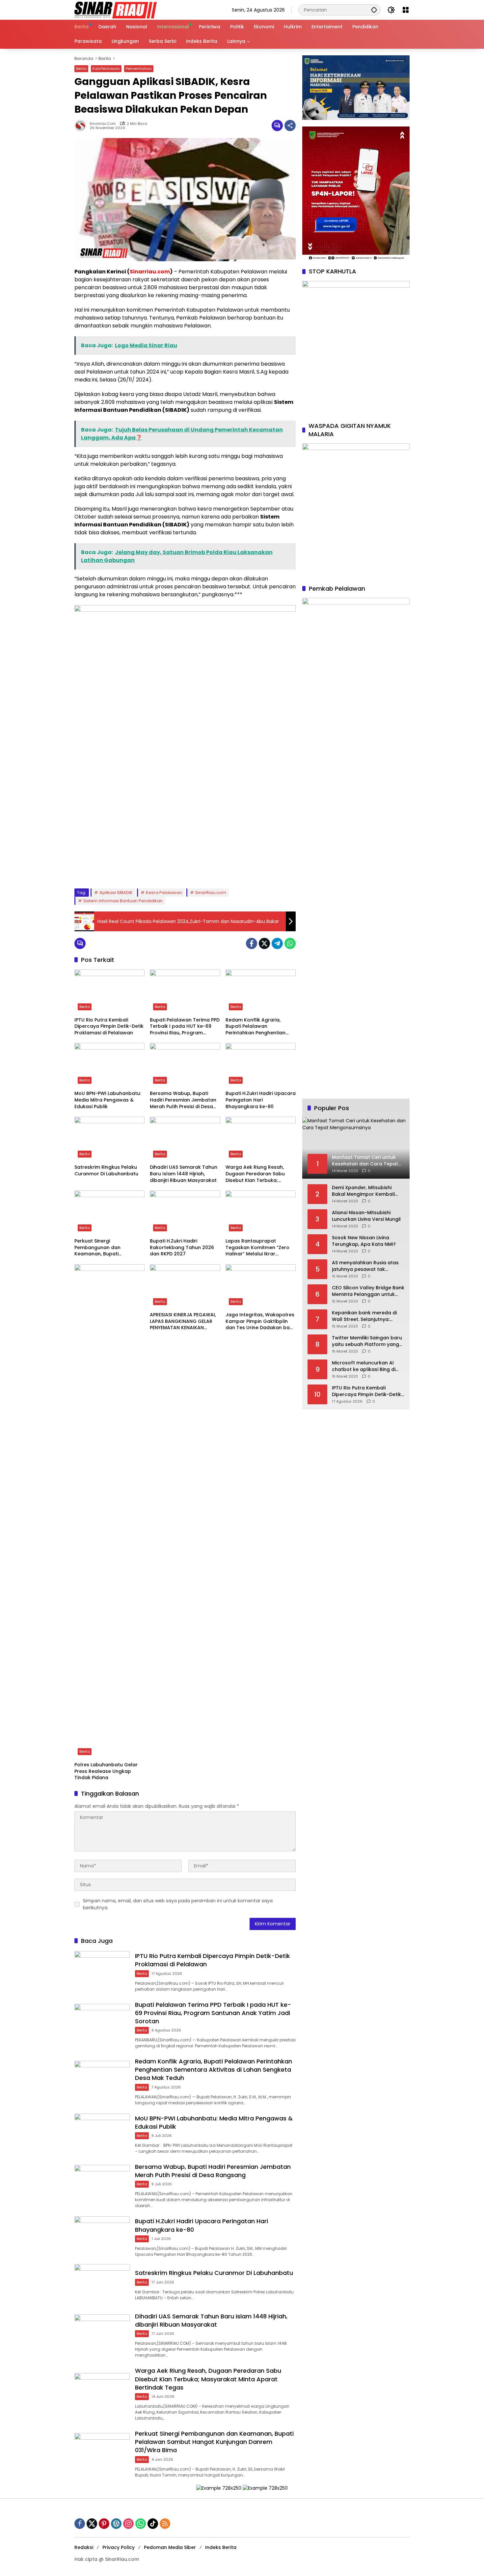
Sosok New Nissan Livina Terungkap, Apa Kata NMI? (364, 1241)
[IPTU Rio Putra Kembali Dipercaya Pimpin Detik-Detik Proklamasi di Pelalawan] (109, 992)
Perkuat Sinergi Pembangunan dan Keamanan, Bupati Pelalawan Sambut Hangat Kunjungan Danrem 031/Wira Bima (108, 1248)
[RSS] (165, 2524)
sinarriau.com (103, 124)
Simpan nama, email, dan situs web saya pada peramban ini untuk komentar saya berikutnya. (178, 1904)
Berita (81, 69)
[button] (374, 10)
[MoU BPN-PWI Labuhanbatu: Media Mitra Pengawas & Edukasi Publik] (109, 1065)
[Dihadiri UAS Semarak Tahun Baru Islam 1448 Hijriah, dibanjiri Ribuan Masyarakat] (185, 1139)
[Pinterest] (104, 2524)
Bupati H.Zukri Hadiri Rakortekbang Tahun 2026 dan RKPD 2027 (182, 1247)
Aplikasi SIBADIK (116, 893)
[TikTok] (153, 2524)
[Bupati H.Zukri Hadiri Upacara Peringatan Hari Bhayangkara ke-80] (261, 1065)
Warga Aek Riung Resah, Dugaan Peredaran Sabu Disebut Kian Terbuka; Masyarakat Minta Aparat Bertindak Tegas (256, 1174)
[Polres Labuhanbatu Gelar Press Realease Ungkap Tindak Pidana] (109, 1511)
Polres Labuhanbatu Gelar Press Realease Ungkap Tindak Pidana (106, 1771)
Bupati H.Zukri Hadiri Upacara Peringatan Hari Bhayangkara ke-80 (261, 1100)
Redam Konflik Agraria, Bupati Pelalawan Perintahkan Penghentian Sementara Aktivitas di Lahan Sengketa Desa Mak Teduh (260, 1027)
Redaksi (84, 2547)
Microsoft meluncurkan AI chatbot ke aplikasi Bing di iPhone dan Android (364, 1366)
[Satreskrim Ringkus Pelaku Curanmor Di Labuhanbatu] (109, 1139)
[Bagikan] (290, 126)
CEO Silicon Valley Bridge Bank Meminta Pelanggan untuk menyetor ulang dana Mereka (368, 1291)
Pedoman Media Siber (170, 2547)
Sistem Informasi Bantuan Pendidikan (123, 901)
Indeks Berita (221, 2547)
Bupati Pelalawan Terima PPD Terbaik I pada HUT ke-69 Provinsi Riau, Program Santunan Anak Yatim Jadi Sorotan (185, 1027)
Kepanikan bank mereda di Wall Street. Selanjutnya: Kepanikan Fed (364, 1316)
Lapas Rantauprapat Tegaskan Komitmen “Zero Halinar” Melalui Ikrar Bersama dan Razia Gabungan (257, 1248)
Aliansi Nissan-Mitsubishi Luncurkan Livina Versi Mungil (366, 1216)
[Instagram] (128, 2524)
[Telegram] (277, 943)
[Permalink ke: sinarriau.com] (82, 126)
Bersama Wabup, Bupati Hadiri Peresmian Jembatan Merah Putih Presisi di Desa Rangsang (183, 1100)
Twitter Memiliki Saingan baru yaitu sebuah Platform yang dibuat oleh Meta (367, 1341)
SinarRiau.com (211, 893)
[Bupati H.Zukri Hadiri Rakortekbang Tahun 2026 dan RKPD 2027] (185, 1213)
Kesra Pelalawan (164, 893)
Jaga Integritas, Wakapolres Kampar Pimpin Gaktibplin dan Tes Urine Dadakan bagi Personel (260, 1321)
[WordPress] (116, 2524)
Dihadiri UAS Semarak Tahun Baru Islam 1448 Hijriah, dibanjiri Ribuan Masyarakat (184, 1174)
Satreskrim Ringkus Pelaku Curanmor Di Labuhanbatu (106, 1171)
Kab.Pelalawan (106, 69)
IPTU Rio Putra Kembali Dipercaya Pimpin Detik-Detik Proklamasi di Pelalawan (109, 1026)
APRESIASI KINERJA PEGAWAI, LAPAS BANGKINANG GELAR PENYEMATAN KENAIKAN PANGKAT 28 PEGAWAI (183, 1321)
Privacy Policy (119, 2547)
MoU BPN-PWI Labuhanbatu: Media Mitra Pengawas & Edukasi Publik (108, 1100)
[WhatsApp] (290, 943)
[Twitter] (264, 943)
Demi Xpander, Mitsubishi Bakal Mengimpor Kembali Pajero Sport (363, 1191)
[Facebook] (252, 943)
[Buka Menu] (406, 10)
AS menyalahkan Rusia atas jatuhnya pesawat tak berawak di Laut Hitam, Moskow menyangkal (365, 1266)
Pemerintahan (139, 69)
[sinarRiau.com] (116, 10)
